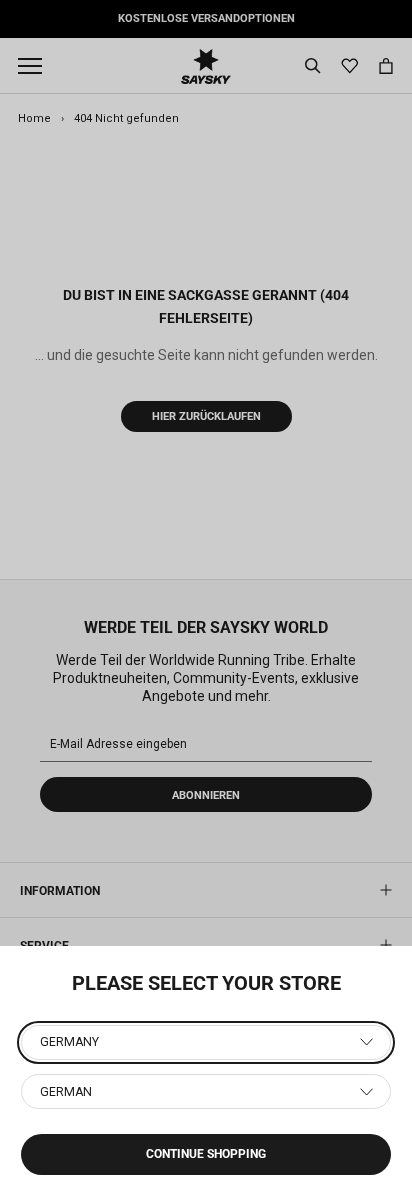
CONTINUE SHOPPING (206, 1154)
